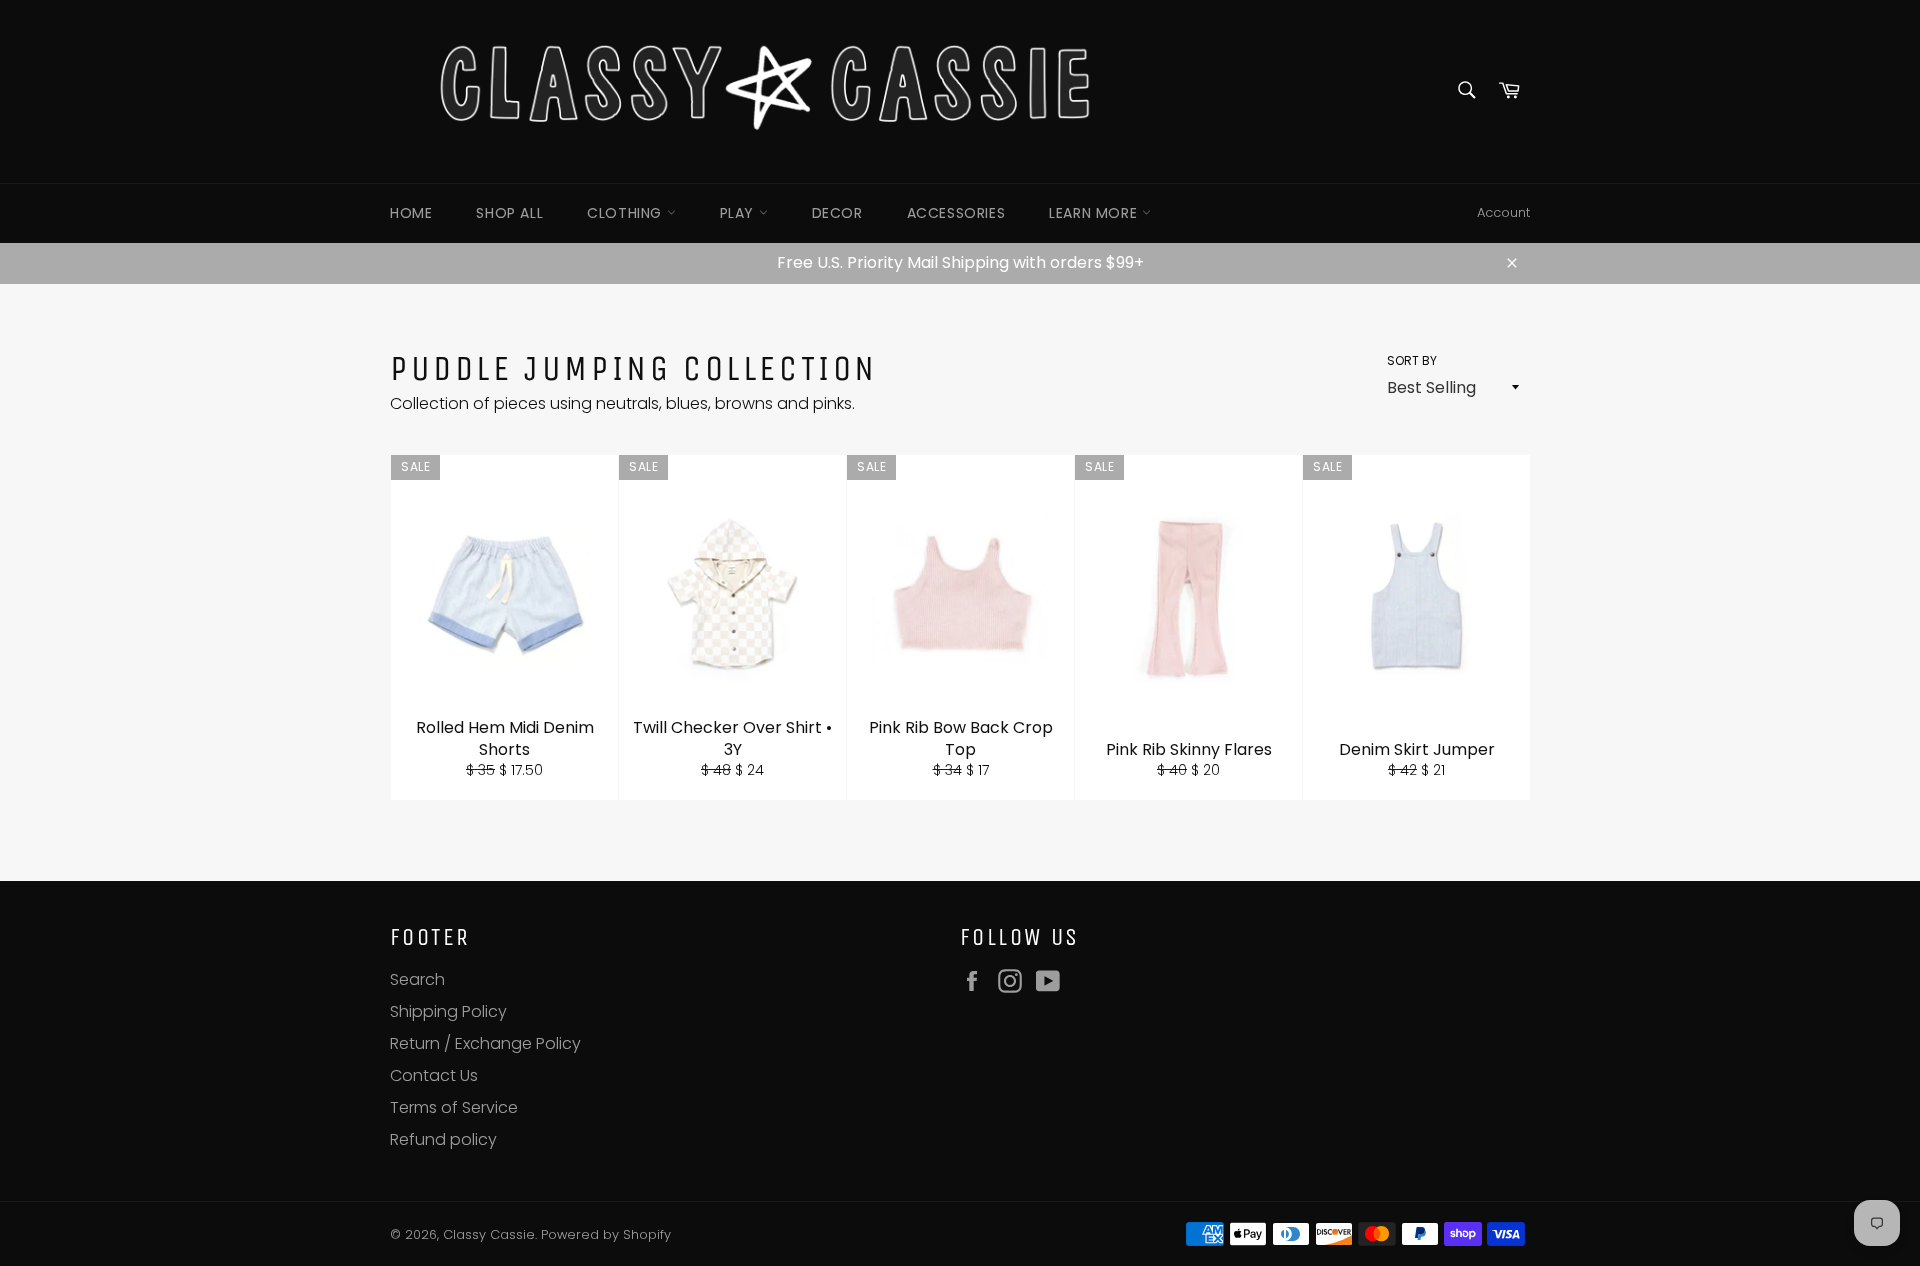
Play (739, 213)
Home (411, 213)
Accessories (956, 213)
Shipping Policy (448, 1011)
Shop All (509, 213)
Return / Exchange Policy (485, 1043)
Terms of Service (454, 1107)
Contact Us (434, 1075)
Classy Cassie (489, 1234)
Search (417, 979)
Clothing (626, 213)
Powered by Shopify (606, 1234)
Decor (837, 213)
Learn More (1095, 213)
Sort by (1412, 361)
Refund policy (443, 1139)
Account (1503, 212)
